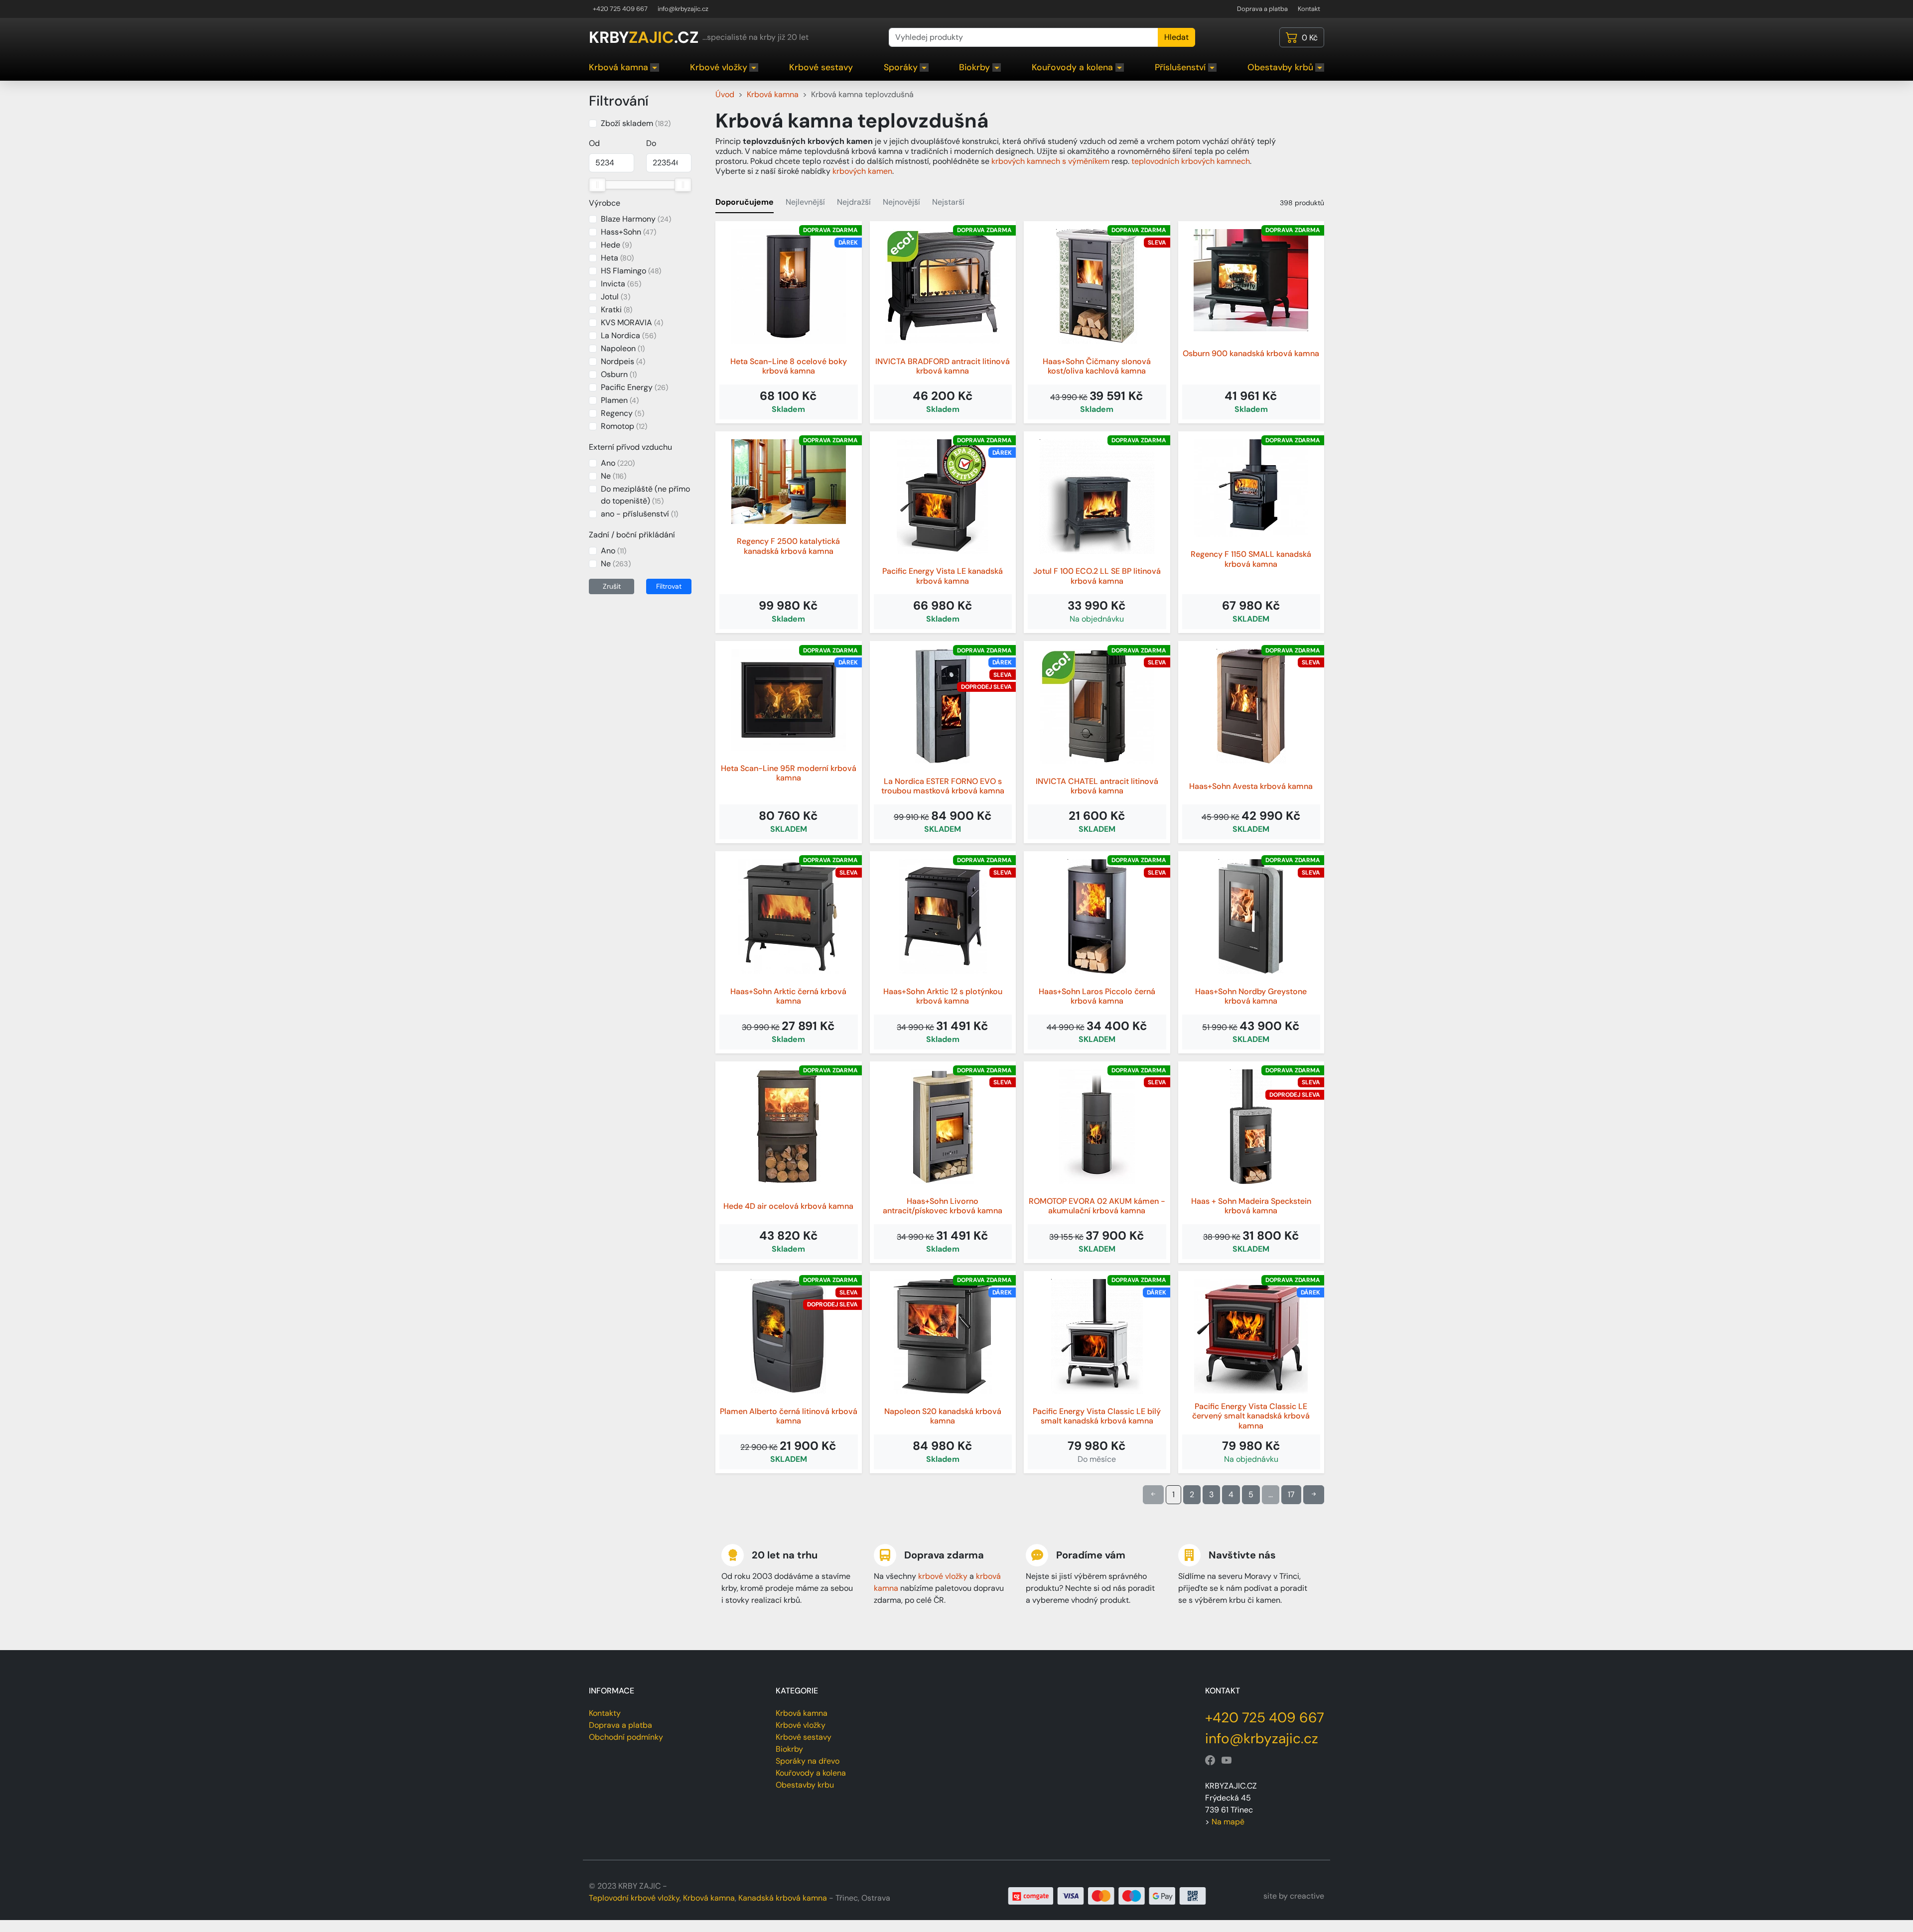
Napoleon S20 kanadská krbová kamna (943, 1416)
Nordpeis (623, 361)
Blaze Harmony (636, 219)
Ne (614, 476)
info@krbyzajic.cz (683, 9)
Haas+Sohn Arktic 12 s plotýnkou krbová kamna (943, 996)
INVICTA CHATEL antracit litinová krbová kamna (1097, 786)
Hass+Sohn (628, 232)
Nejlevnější (805, 202)
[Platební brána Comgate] (1107, 1895)
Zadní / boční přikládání (632, 535)
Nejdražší (854, 202)
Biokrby (974, 67)
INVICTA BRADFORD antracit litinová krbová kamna (943, 366)
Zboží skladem (636, 123)
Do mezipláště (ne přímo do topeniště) (645, 495)
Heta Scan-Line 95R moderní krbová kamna (789, 773)
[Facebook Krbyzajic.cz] (1210, 1761)
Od (594, 143)
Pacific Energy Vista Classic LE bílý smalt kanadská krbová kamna (1097, 1416)
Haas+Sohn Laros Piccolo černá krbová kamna (1097, 996)
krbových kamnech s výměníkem (1050, 161)
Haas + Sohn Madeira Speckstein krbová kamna (1251, 1206)
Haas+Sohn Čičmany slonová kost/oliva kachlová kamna (1097, 366)
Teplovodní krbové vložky (634, 1898)
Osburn (619, 374)
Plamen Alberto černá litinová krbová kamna (789, 1416)
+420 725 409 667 (620, 9)
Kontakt (1309, 9)
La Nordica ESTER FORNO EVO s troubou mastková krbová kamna (943, 786)
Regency (622, 413)
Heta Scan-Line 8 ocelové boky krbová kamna (789, 366)
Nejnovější (901, 202)
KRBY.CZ (644, 37)
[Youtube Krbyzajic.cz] (1227, 1761)
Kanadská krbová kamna (783, 1898)
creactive (1307, 1896)
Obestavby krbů (1280, 67)
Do (651, 143)
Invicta (621, 284)
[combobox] (1024, 37)
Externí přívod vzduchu (630, 447)
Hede (616, 245)
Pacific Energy (634, 387)
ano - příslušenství (639, 514)
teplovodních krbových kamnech (1191, 161)
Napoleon (623, 348)
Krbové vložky (719, 67)
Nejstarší (948, 202)
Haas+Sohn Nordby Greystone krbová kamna (1251, 996)
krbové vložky (943, 1576)
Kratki (616, 310)
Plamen (620, 400)
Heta (617, 258)
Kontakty (605, 1713)
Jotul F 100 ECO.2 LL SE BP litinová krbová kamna (1097, 576)
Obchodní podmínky (626, 1737)
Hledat (1176, 37)
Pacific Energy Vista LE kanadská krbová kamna (943, 576)
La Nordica (628, 335)
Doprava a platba (1262, 9)
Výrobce (605, 203)
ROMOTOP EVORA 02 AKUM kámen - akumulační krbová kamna (1097, 1206)
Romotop (624, 426)
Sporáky (901, 67)
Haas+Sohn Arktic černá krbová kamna (788, 996)
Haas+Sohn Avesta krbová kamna (1251, 786)
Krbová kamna (618, 67)
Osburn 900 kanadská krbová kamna (1251, 353)
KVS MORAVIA (632, 322)
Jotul (615, 297)
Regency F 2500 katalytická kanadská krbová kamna (788, 546)
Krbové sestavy (821, 67)
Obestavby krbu (805, 1785)
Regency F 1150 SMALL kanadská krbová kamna (1251, 559)
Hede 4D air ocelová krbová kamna (788, 1206)
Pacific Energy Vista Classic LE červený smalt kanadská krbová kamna (1251, 1416)
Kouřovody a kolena (1072, 67)
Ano (618, 463)
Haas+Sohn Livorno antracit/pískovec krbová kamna (943, 1206)
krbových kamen (862, 171)
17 (1291, 1494)
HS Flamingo (631, 271)
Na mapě (1228, 1822)
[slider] (597, 185)
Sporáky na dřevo (808, 1761)
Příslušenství (1180, 67)
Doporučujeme (745, 202)
